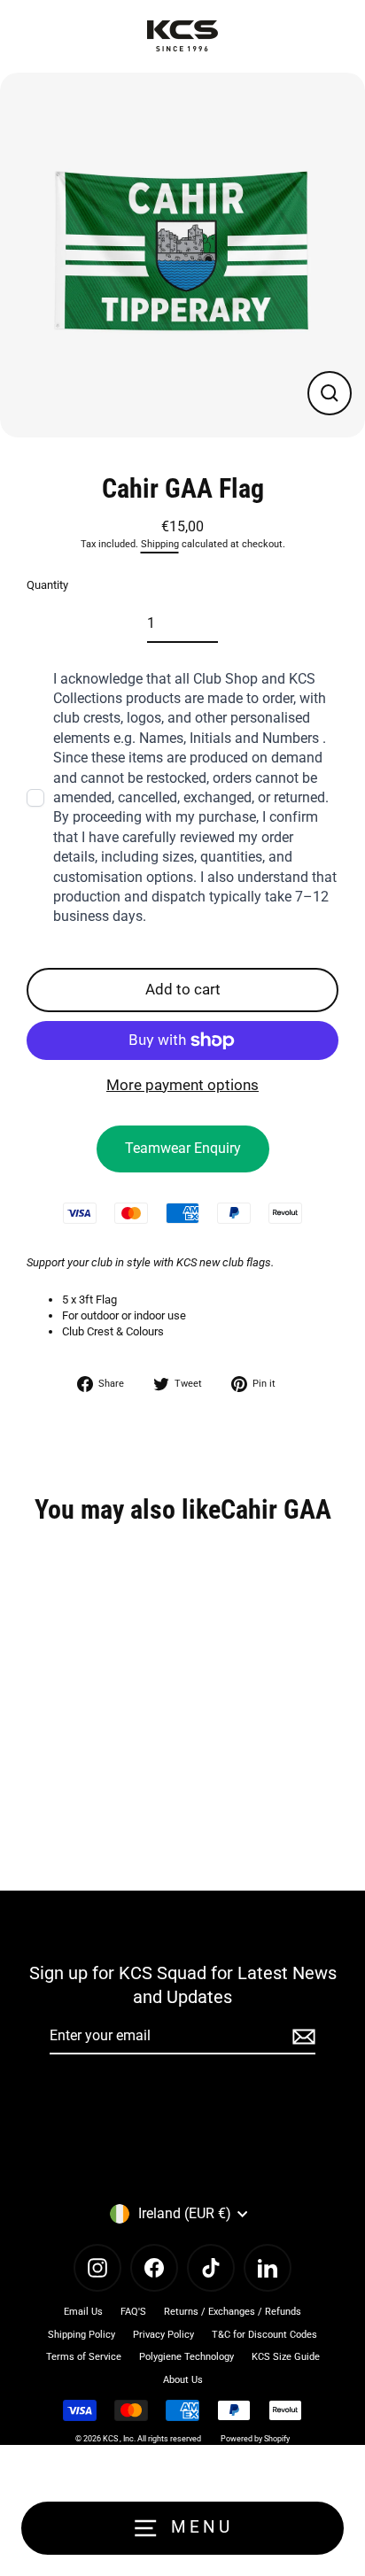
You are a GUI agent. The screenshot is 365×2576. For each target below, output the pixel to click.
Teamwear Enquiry (183, 1148)
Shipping (160, 544)
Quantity (47, 585)
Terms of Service (84, 2357)
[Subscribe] (301, 2037)
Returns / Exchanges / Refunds (233, 2312)
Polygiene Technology (186, 2357)
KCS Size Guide (286, 2357)
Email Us (83, 2312)
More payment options (182, 1085)
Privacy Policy (163, 2335)
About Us (183, 2380)
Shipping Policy (82, 2335)
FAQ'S (133, 2312)
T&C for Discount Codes (264, 2335)
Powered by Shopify (255, 2439)
